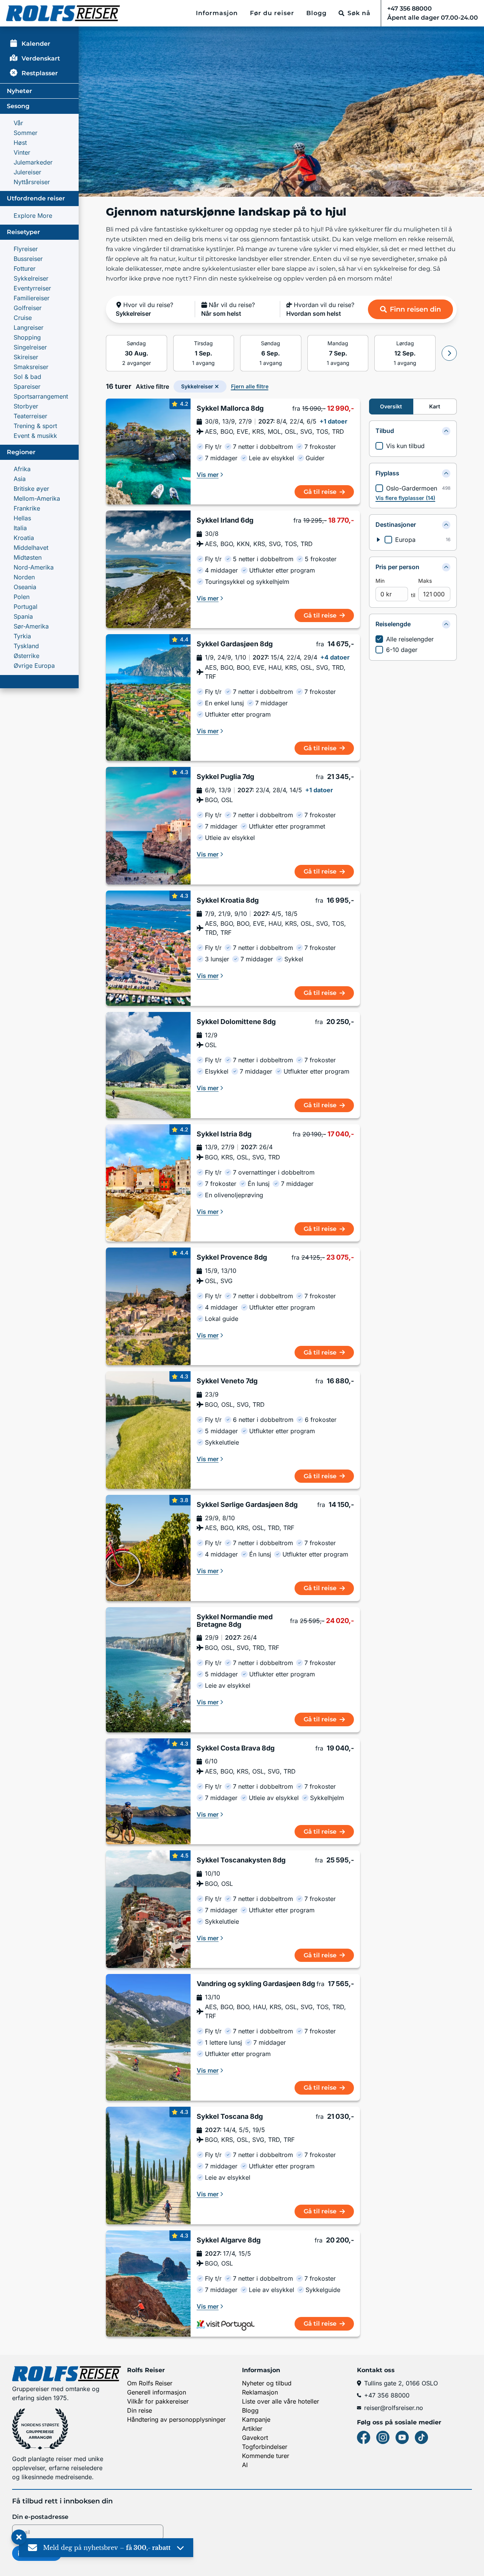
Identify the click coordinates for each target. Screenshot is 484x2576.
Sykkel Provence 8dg (232, 1257)
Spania (23, 616)
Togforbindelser (265, 2447)
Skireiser (26, 357)
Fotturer (25, 268)
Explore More (33, 216)
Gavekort (255, 2438)
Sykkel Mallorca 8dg (230, 408)
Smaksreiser (31, 367)
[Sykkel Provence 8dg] (148, 1306)
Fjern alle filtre (250, 386)
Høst (20, 143)
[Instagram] (383, 2437)
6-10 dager (402, 650)
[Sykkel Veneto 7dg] (148, 1430)
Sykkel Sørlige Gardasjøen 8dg (247, 1505)
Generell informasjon (157, 2392)
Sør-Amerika (31, 626)
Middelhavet (31, 548)
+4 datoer (335, 657)
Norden (24, 577)
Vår (18, 123)
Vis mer (208, 475)
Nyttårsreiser (32, 182)
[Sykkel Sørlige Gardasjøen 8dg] (148, 1548)
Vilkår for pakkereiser (158, 2401)
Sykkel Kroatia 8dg (228, 900)
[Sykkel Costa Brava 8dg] (148, 1792)
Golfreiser (28, 308)
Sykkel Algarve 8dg (229, 2240)
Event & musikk (35, 436)
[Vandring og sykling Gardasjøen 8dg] (148, 2037)
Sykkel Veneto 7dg (227, 1381)
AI (245, 2465)
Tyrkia (22, 636)
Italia (20, 528)
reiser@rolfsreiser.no (394, 2408)
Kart (435, 406)
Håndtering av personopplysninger (176, 2419)
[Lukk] (19, 2537)
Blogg (316, 13)
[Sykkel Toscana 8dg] (148, 2166)
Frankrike (27, 508)
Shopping (27, 337)
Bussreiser (28, 259)
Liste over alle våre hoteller (281, 2401)
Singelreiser (30, 347)
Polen (22, 597)
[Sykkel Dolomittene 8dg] (148, 1065)
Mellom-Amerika (37, 498)
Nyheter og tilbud (267, 2383)
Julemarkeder (33, 162)
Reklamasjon (260, 2392)
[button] (152, 309)
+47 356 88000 (387, 2395)
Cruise (23, 318)
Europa (405, 540)
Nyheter (19, 91)
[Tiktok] (421, 2437)
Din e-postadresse (40, 2517)
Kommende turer (266, 2456)
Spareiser (27, 386)
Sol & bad (27, 377)
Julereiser (27, 172)
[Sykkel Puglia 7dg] (148, 826)
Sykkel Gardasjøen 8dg (235, 644)
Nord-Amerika (34, 567)
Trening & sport (35, 426)
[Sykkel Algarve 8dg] (148, 2283)
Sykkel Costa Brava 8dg (236, 1748)
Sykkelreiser (31, 278)
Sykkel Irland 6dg (225, 520)
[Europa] (379, 540)
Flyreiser (26, 249)
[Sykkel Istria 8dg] (148, 1183)
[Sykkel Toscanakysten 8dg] (148, 1909)
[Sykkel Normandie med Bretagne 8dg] (148, 1670)
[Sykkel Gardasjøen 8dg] (148, 698)
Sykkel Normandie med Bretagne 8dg (235, 1621)
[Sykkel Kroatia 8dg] (148, 948)
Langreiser (29, 327)
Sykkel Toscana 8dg (230, 2117)
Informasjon (217, 13)
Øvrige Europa (34, 666)
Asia (20, 479)
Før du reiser (272, 13)
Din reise (140, 2410)
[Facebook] (364, 2437)
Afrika (22, 469)
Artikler (252, 2429)
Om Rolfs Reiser (150, 2383)
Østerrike (26, 656)
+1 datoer (334, 421)
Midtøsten (28, 557)
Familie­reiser (32, 298)
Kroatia (24, 538)
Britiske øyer (31, 489)
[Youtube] (402, 2437)
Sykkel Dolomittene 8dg (236, 1022)
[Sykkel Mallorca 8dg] (148, 452)
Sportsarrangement (41, 396)
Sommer (26, 133)
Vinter (22, 152)
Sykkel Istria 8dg (224, 1134)
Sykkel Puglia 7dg (225, 777)
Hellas (22, 518)
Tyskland (26, 646)
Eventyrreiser (32, 288)
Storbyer (26, 406)
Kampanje (256, 2419)
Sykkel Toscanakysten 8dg (241, 1860)
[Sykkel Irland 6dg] (148, 569)
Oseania (25, 587)
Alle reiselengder (410, 639)
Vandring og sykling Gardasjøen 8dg (256, 1984)
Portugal (26, 607)
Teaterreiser (30, 416)
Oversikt (391, 406)
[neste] (449, 353)
